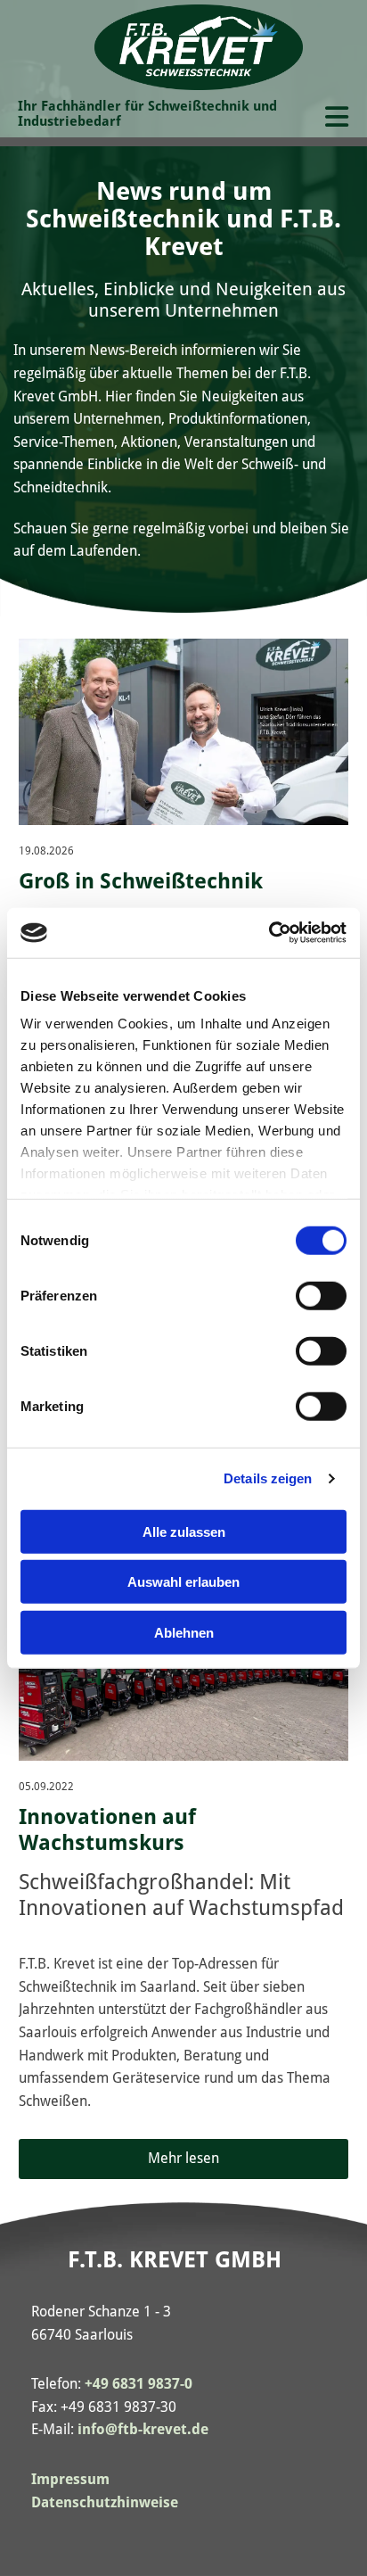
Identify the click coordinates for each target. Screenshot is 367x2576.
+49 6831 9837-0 (139, 2384)
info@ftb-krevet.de (143, 2429)
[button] (333, 119)
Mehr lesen (183, 2158)
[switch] (321, 1295)
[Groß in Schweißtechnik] (184, 731)
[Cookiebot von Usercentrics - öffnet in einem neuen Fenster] (269, 933)
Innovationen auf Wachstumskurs (107, 1830)
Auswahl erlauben (183, 1582)
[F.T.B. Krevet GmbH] (199, 47)
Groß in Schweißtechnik (141, 881)
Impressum (70, 2479)
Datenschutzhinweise (105, 2502)
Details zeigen (268, 1478)
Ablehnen (184, 1632)
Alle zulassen (184, 1531)
